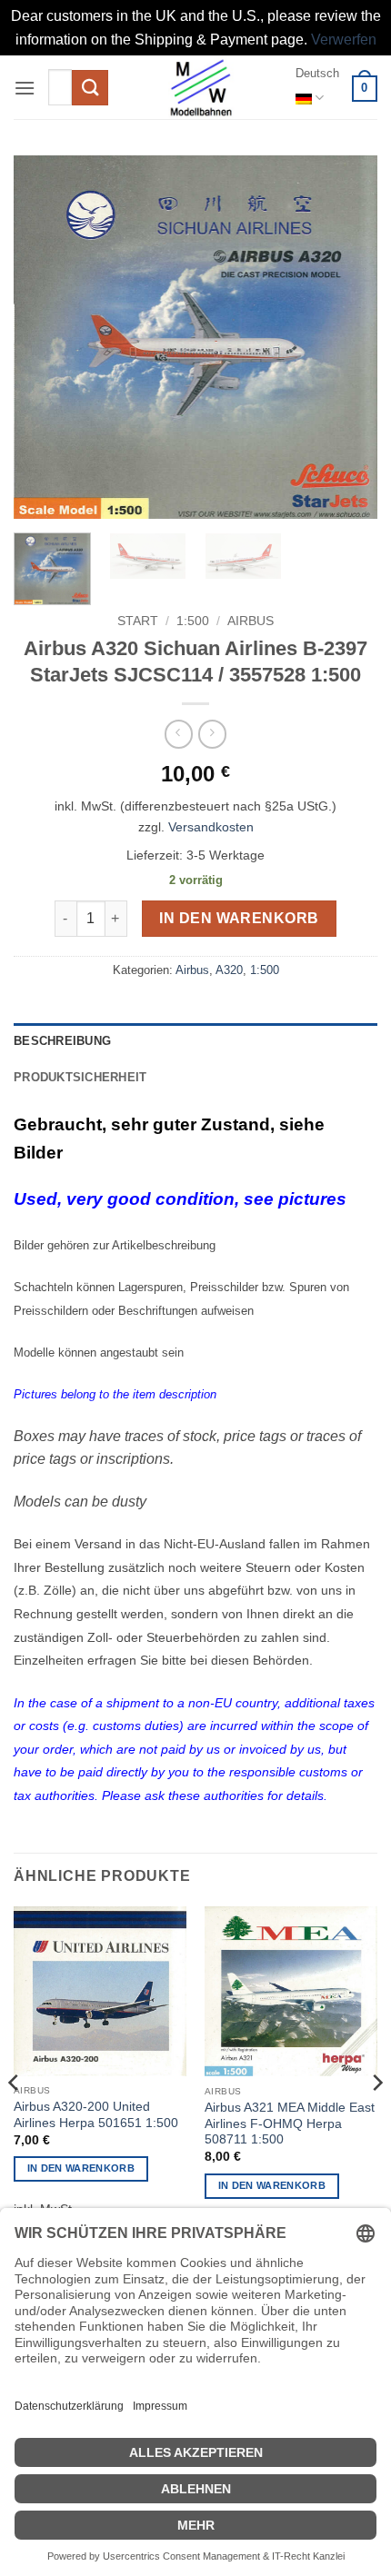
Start (138, 621)
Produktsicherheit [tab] (80, 1077)
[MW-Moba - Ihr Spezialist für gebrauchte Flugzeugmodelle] (201, 87)
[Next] (347, 337)
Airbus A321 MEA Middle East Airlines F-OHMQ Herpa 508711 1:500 (290, 2123)
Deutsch (317, 73)
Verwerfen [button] (344, 40)
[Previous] (44, 337)
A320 (229, 970)
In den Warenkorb (239, 918)
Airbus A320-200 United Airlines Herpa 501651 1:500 (96, 2115)
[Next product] (179, 734)
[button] (25, 88)
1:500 (193, 621)
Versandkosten (211, 827)
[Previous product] (212, 734)
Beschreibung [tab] (62, 1041)
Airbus (251, 621)
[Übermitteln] (90, 88)
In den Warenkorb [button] (81, 2168)
